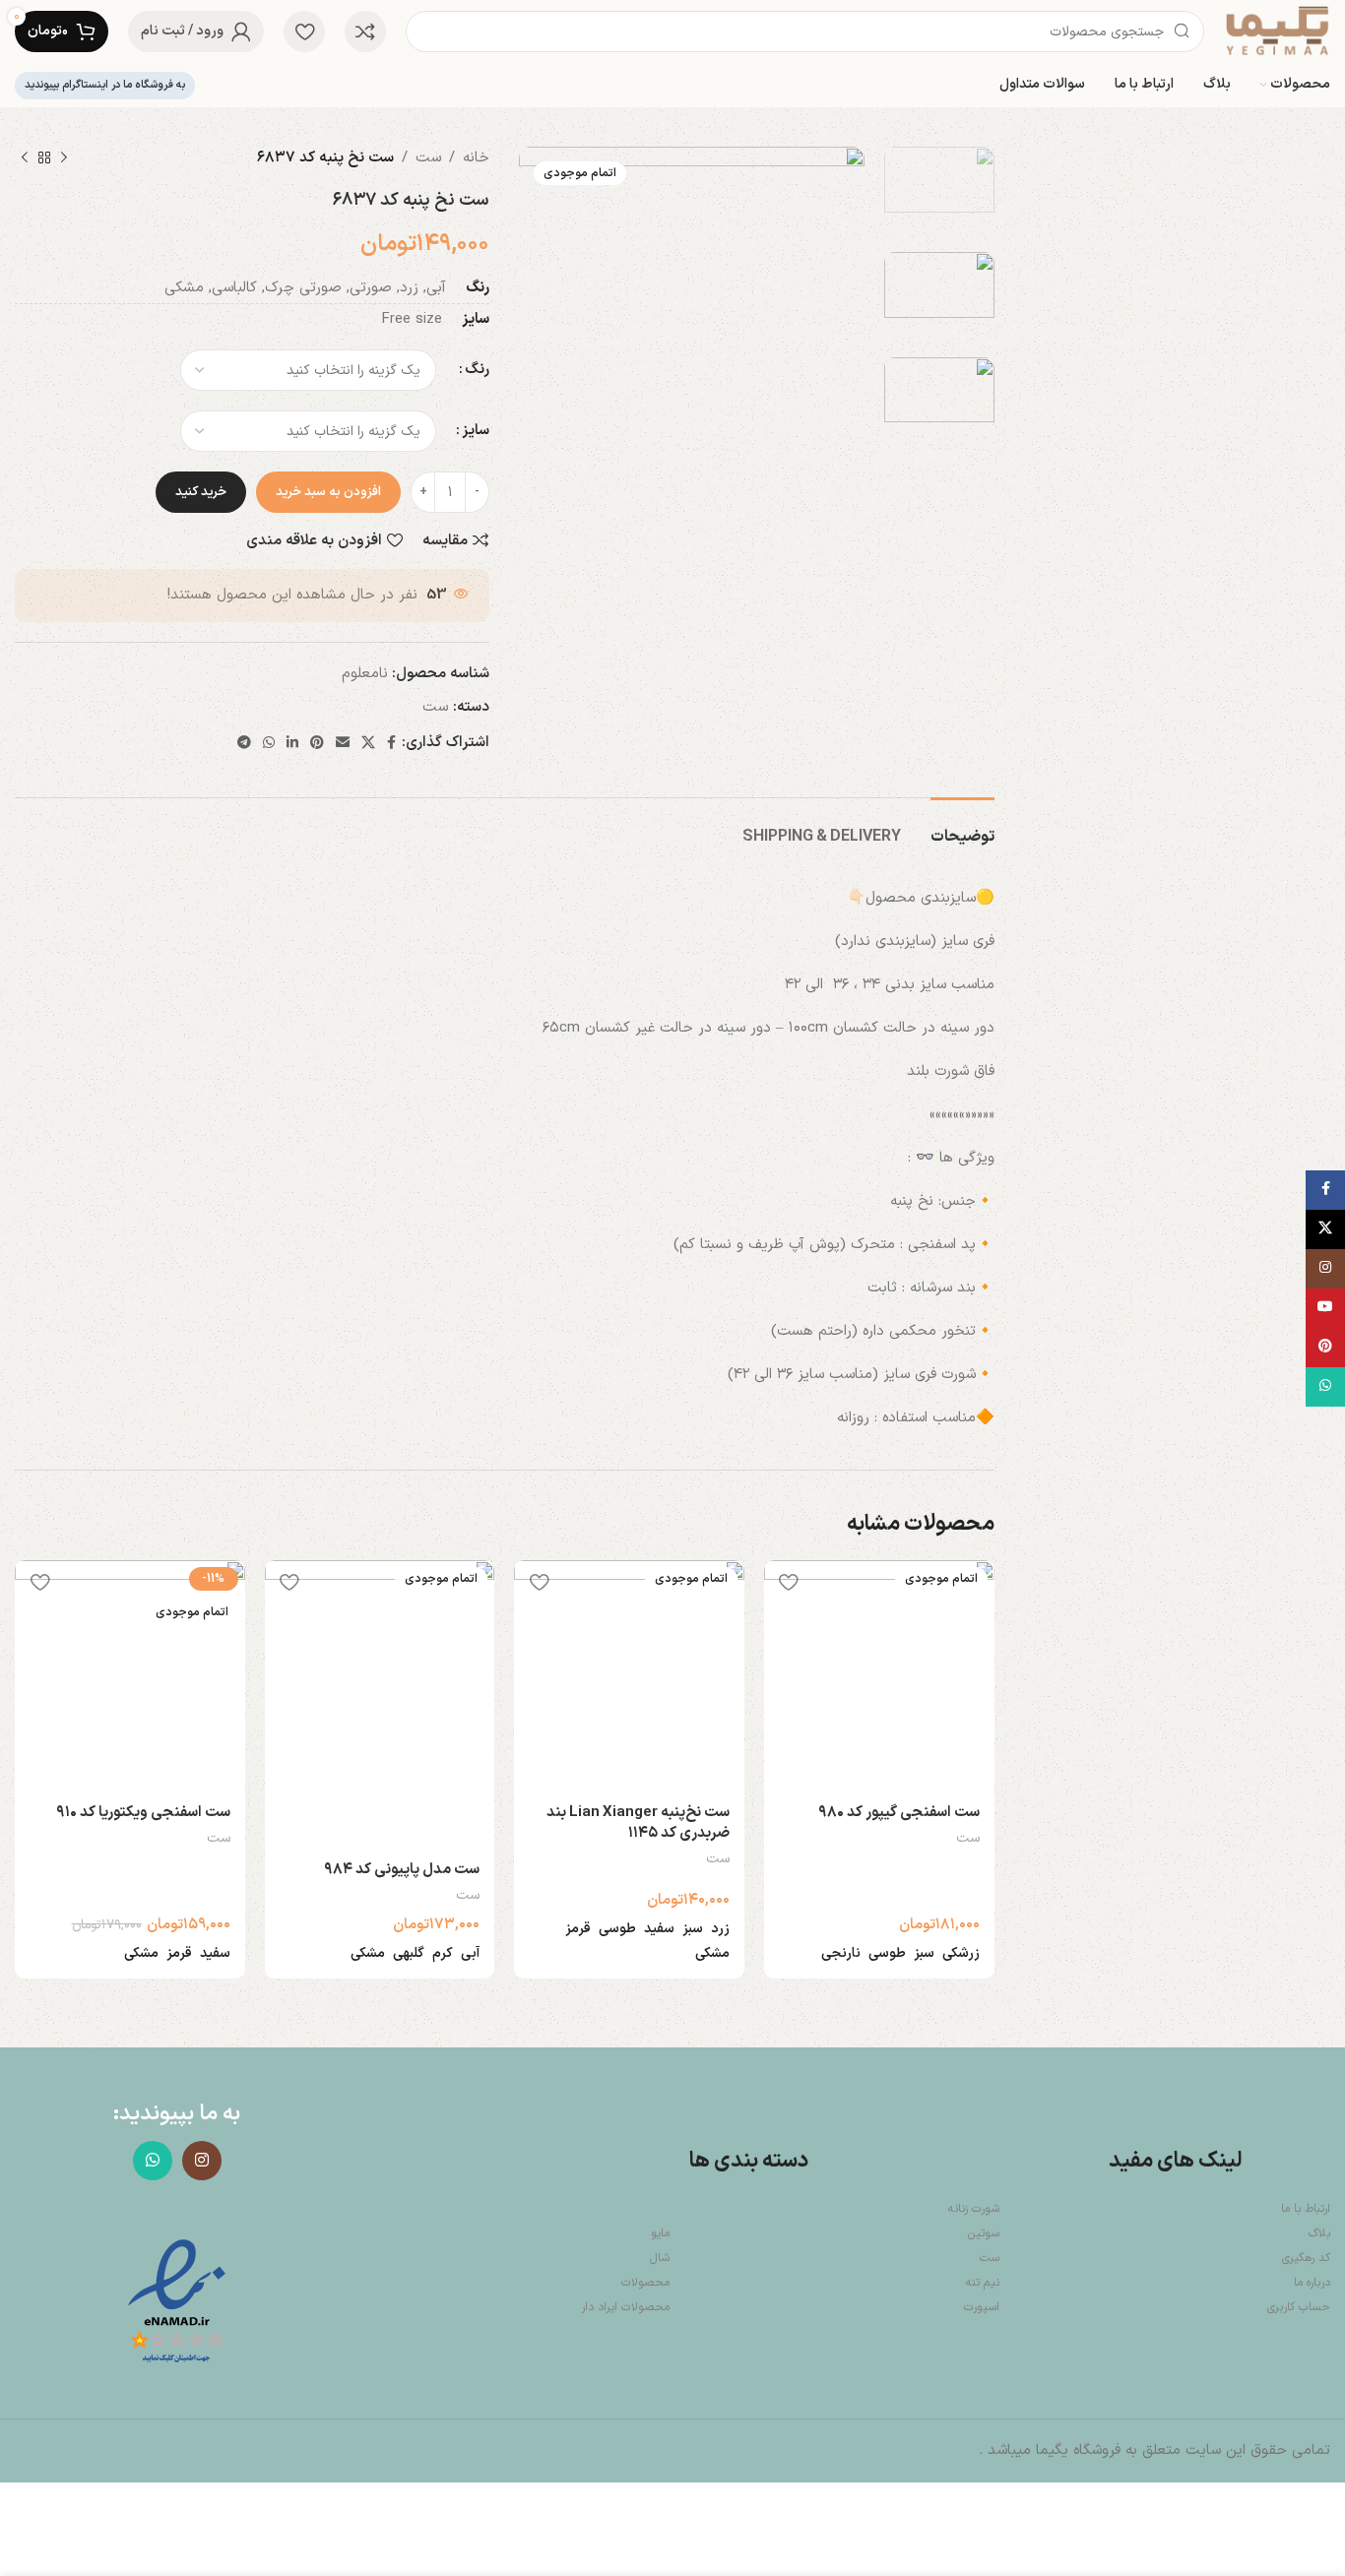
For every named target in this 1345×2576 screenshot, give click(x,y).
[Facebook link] (391, 744)
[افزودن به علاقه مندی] (789, 1582)
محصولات (645, 2283)
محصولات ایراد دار (625, 2307)
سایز (476, 431)
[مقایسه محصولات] (365, 31)
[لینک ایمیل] (343, 744)
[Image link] (177, 2303)
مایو (660, 2233)
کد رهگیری (1306, 2258)
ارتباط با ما (1306, 2209)
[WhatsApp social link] (269, 744)
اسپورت (982, 2307)
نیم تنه (983, 2283)
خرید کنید (201, 492)
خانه (476, 158)
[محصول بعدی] (25, 158)
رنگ (477, 370)
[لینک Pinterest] (317, 744)
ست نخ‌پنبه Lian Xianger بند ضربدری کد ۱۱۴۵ (638, 1823)
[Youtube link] (1325, 1308)
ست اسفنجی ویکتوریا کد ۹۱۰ (143, 1813)
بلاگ (1319, 2233)
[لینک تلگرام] (244, 744)
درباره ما (1312, 2283)
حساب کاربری (1299, 2307)
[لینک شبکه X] (368, 744)
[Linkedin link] (292, 744)
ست (428, 158)
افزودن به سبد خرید (328, 492)
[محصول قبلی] (64, 158)
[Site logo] (1277, 31)
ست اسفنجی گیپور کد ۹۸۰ (899, 1813)
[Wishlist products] (304, 31)
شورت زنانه (974, 2209)
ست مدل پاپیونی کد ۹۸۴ (402, 1870)
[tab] (962, 827)
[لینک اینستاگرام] (202, 2161)
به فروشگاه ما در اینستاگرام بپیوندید (105, 85)
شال (660, 2258)
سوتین (984, 2233)
